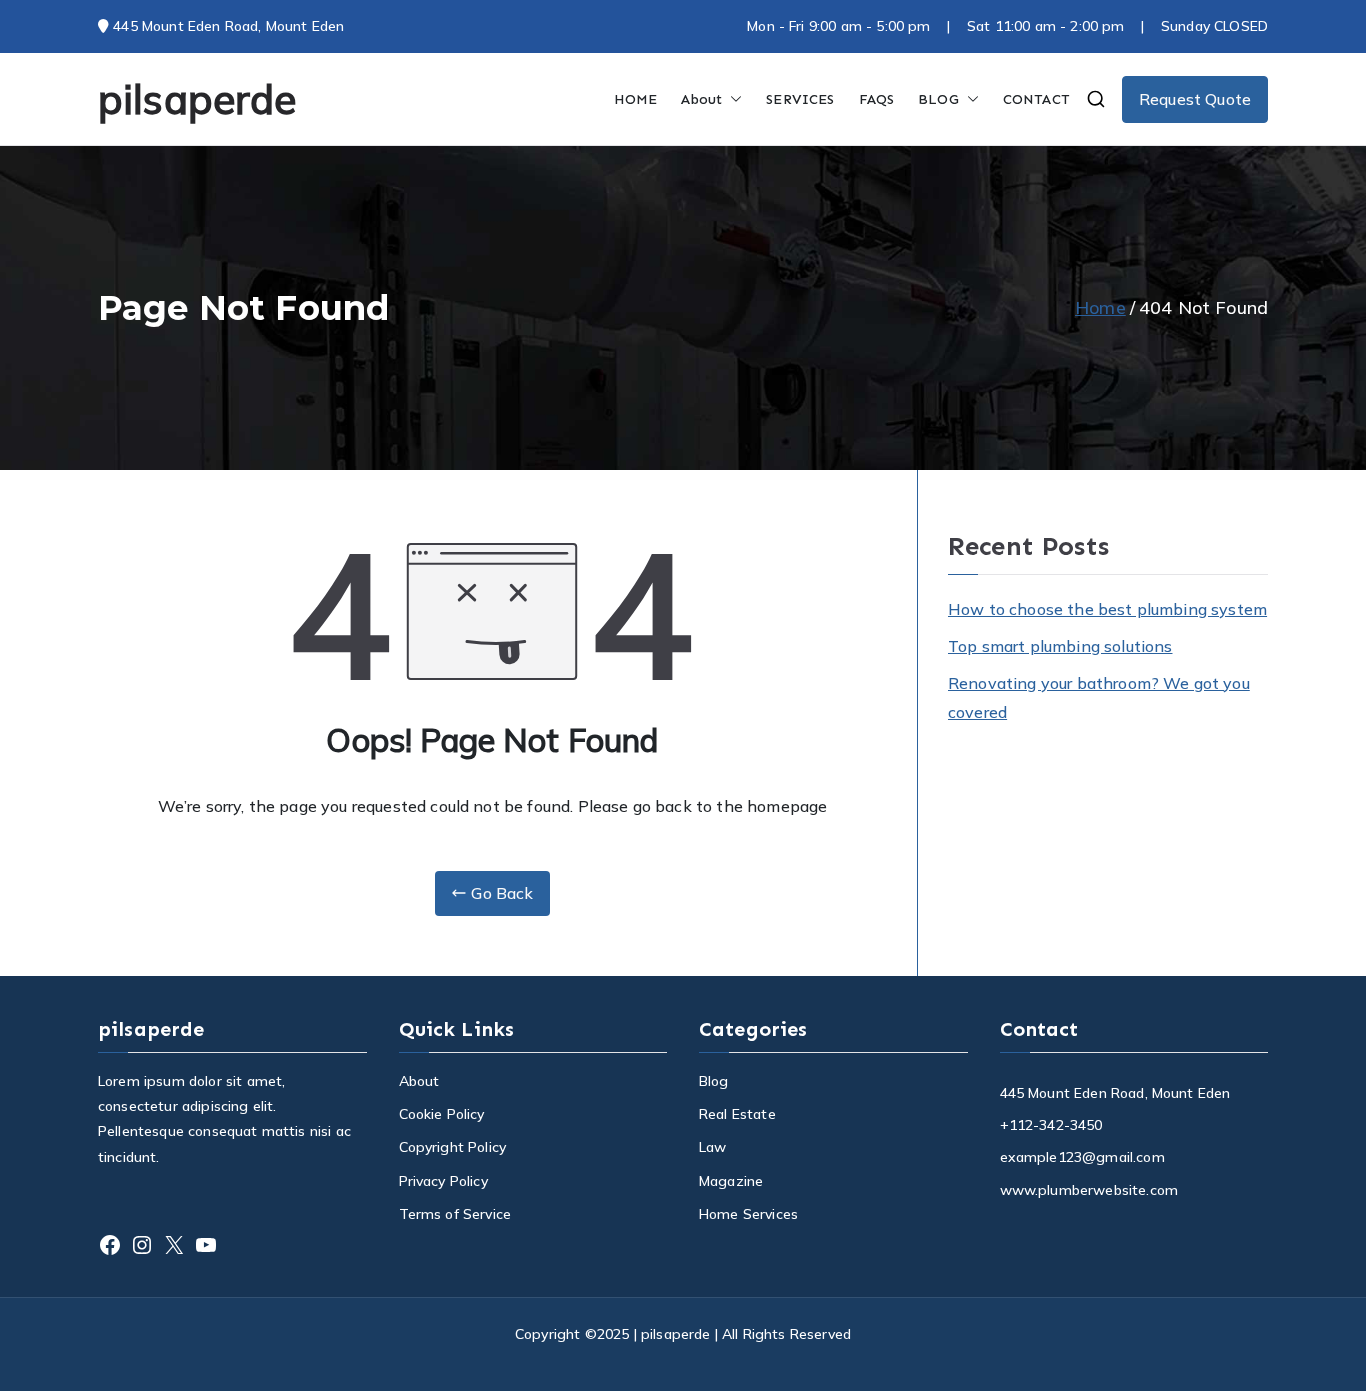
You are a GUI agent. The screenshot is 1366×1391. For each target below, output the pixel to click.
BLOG (938, 99)
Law (712, 1147)
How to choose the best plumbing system (1107, 609)
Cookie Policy (442, 1114)
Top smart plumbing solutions (1060, 646)
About (701, 99)
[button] (732, 99)
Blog (714, 1081)
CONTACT (1036, 99)
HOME (636, 99)
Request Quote (1195, 99)
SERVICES (800, 99)
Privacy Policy (443, 1181)
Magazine (731, 1181)
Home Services (748, 1214)
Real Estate (737, 1114)
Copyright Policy (453, 1147)
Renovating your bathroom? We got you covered (1099, 697)
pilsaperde (197, 99)
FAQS (877, 99)
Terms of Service (455, 1214)
